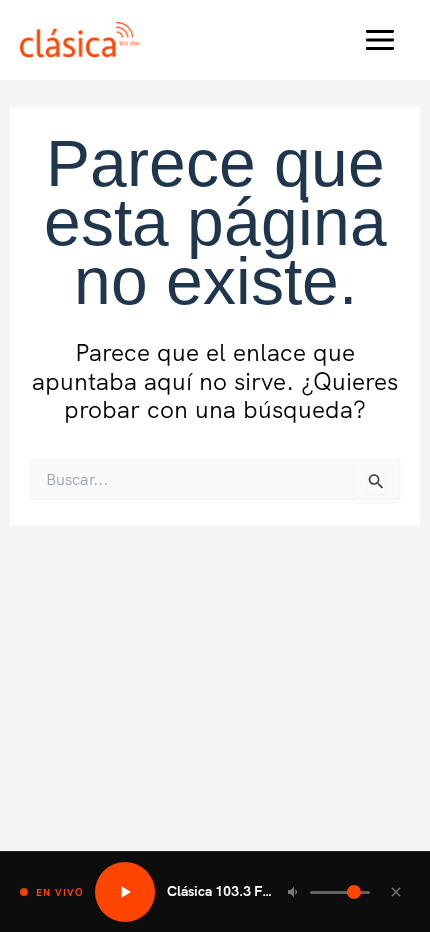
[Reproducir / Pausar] (125, 892)
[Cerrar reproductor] (396, 892)
